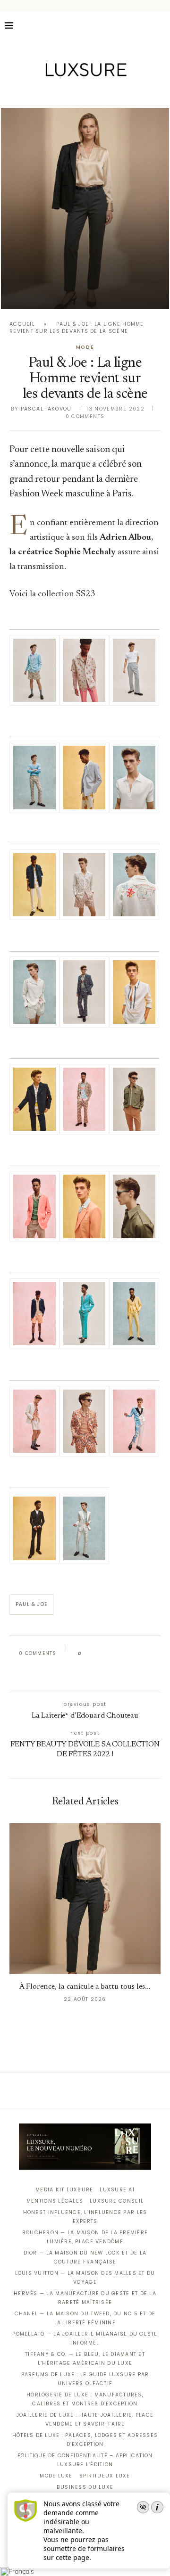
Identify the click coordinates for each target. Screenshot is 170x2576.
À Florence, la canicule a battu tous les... (85, 1987)
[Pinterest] (92, 92)
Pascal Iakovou (46, 409)
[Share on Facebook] (98, 1654)
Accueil (22, 324)
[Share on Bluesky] (152, 1654)
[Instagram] (79, 92)
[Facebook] (52, 92)
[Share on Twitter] (107, 1654)
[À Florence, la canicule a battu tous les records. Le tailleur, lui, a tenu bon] (85, 209)
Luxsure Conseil (117, 2201)
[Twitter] (65, 92)
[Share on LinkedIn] (125, 1654)
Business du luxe (85, 2487)
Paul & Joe (31, 1604)
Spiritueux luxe (105, 2476)
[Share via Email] (83, 1674)
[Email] (118, 92)
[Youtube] (105, 92)
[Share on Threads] (143, 1654)
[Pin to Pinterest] (116, 1654)
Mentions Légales (55, 2201)
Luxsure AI (117, 2190)
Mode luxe (56, 2476)
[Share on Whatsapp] (134, 1654)
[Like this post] (87, 1654)
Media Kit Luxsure (64, 2190)
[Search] (161, 25)
